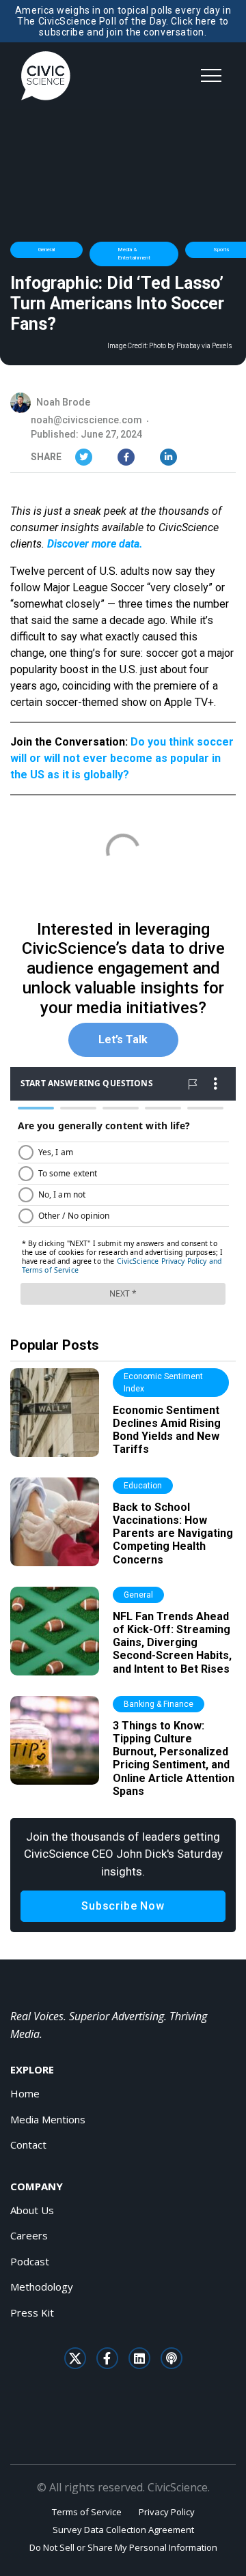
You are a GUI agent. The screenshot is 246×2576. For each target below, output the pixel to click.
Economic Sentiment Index (163, 1383)
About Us (32, 2210)
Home (25, 2093)
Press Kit (32, 2312)
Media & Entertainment (134, 254)
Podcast (30, 2261)
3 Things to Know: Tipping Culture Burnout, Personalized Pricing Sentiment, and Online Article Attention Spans (174, 1758)
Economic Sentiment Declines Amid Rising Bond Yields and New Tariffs (167, 1430)
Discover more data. (95, 544)
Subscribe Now (123, 1906)
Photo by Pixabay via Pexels (191, 346)
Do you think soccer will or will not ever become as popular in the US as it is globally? (122, 758)
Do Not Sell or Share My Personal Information (123, 2547)
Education (143, 1486)
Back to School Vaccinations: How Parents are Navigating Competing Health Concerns (173, 1533)
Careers (29, 2235)
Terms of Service (87, 2512)
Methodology (42, 2287)
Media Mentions (48, 2119)
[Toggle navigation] (211, 76)
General (46, 250)
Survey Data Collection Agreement (123, 2530)
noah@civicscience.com (86, 420)
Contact (28, 2145)
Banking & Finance (159, 1704)
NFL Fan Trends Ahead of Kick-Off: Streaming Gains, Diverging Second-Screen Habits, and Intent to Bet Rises (172, 1643)
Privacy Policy (167, 2512)
